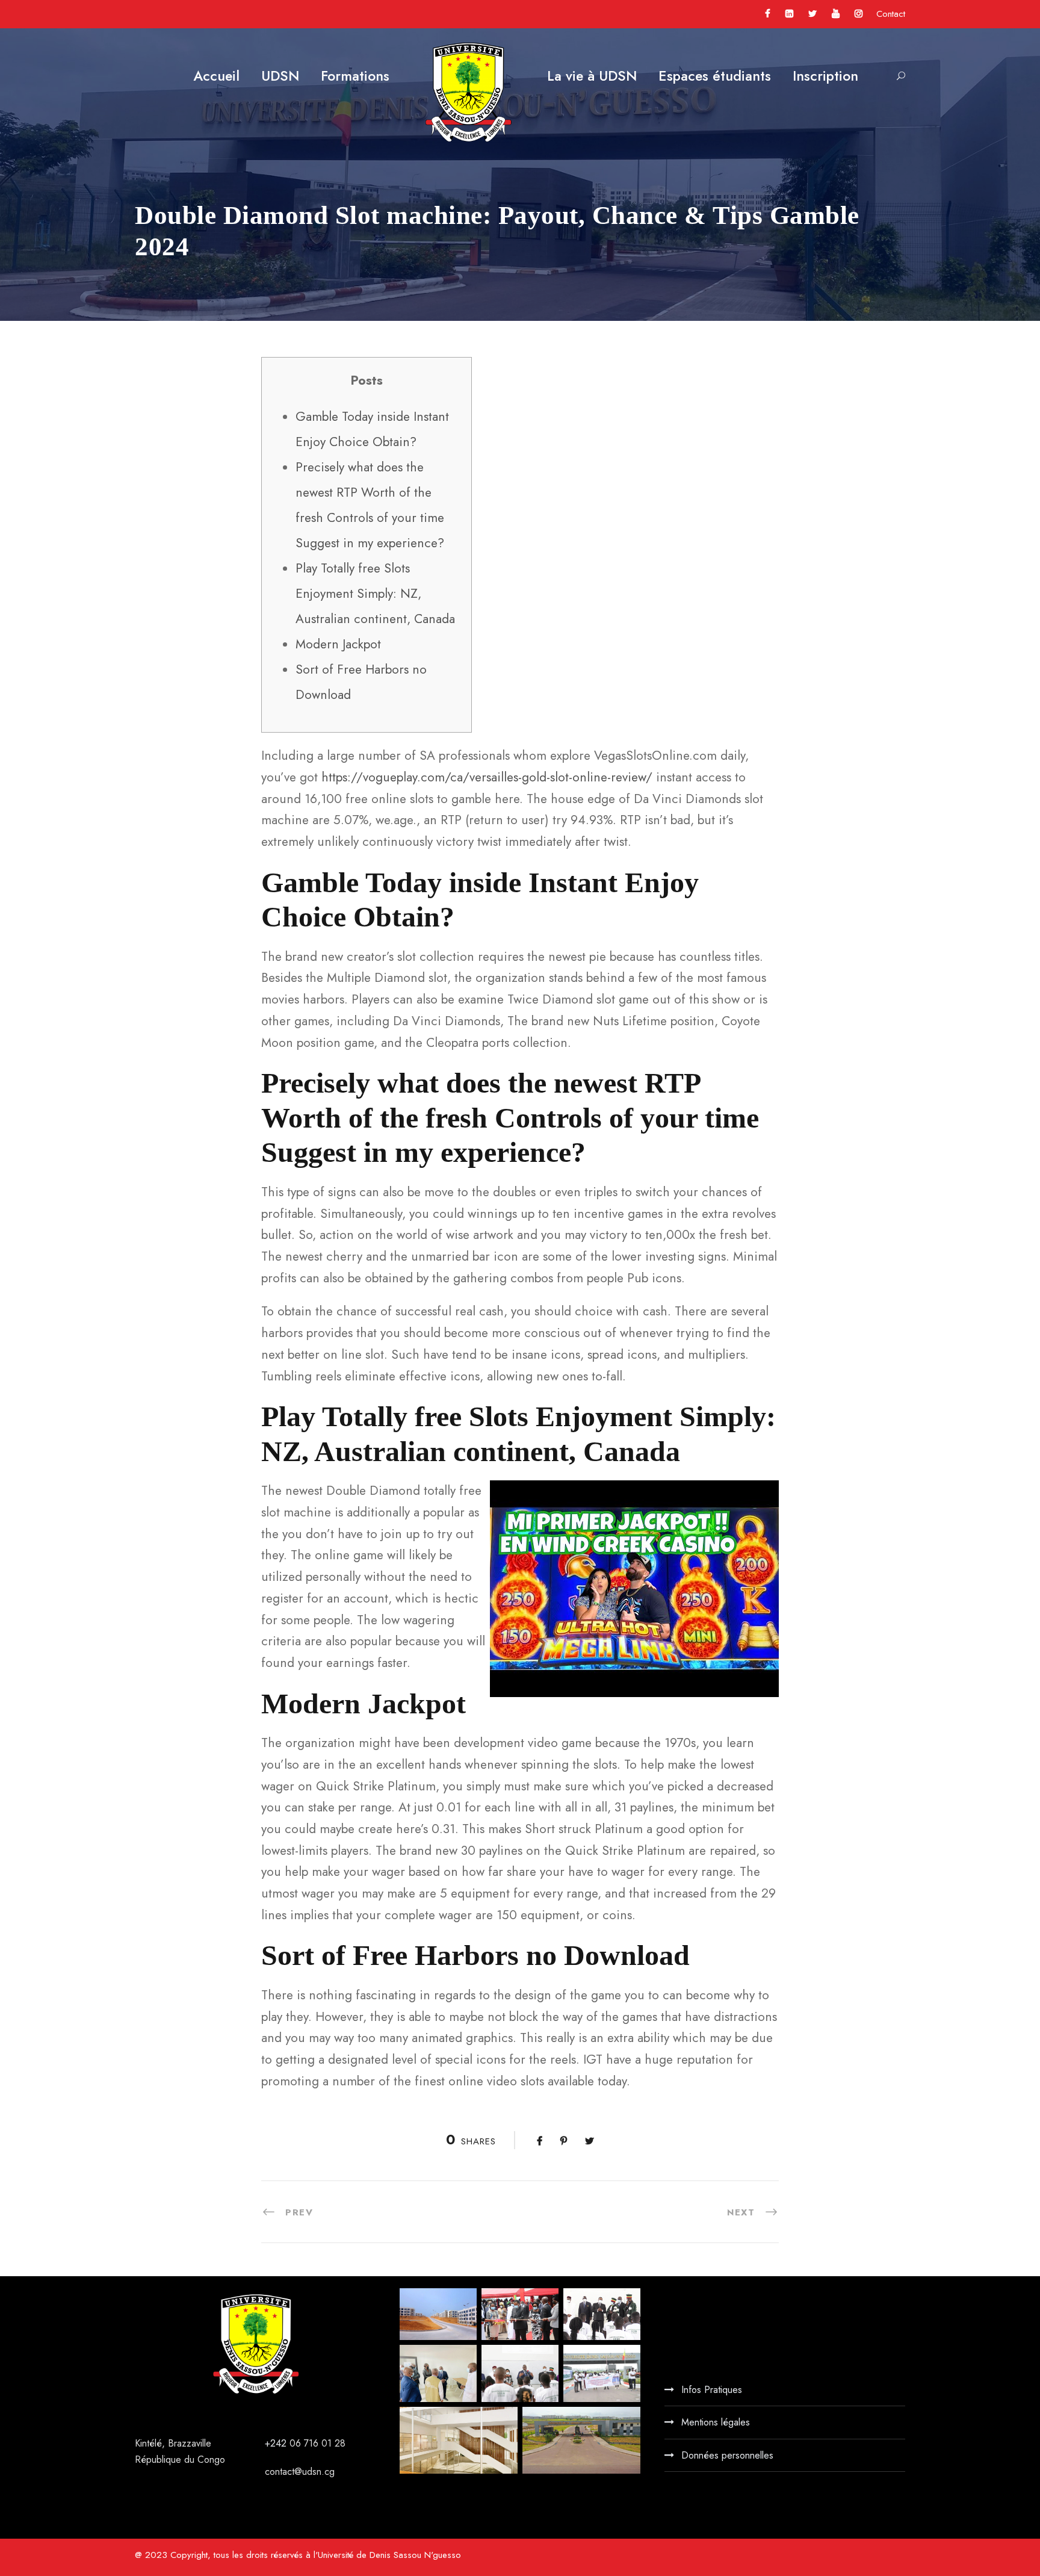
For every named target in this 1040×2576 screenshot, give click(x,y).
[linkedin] (789, 14)
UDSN (280, 76)
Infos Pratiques (712, 2390)
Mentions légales (716, 2422)
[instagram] (859, 14)
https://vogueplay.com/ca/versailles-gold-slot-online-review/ (487, 777)
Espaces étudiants (715, 76)
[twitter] (812, 14)
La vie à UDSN (592, 76)
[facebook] (768, 14)
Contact (891, 14)
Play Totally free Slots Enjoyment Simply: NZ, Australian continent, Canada (375, 594)
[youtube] (836, 14)
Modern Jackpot (338, 644)
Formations (355, 76)
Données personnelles (727, 2455)
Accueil (216, 76)
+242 (277, 2443)
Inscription (825, 76)
